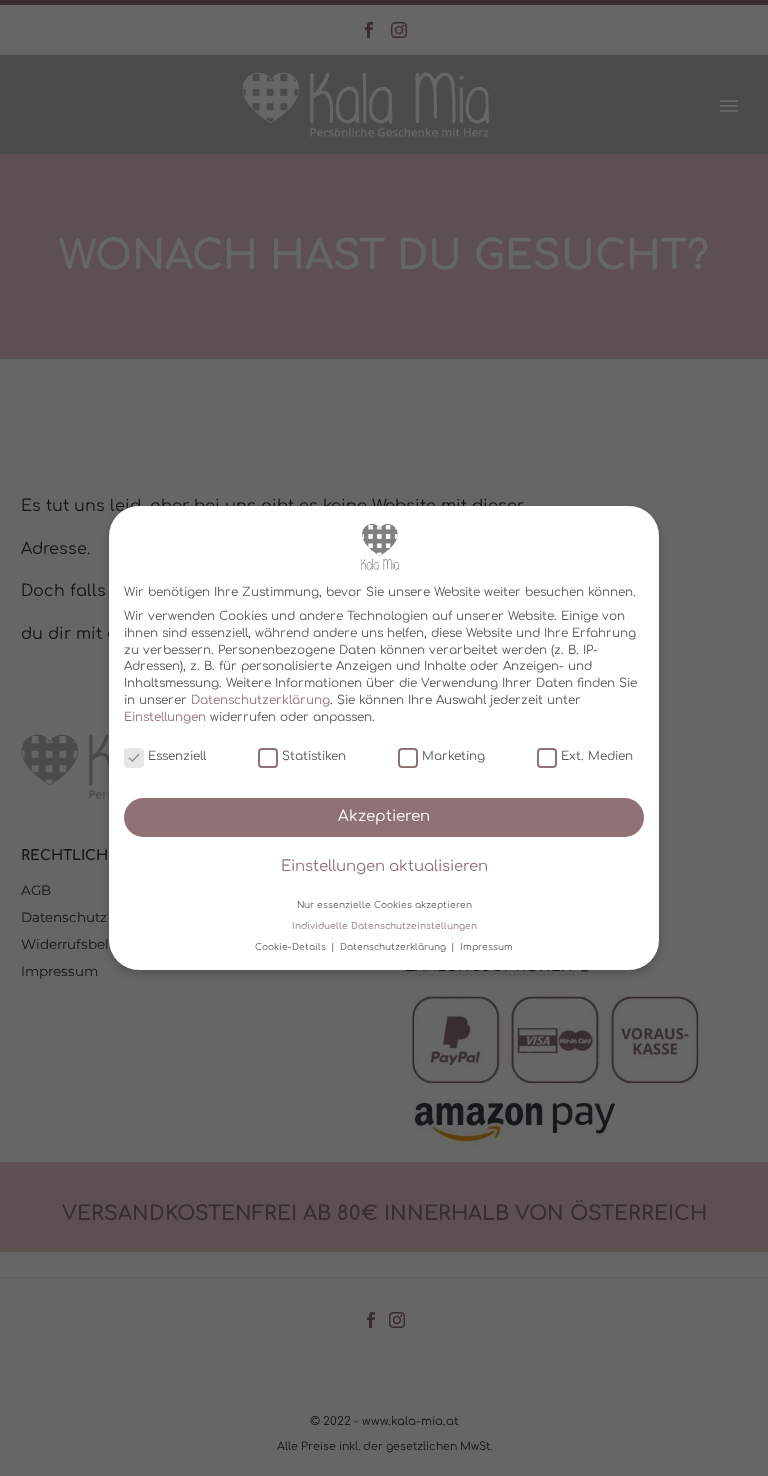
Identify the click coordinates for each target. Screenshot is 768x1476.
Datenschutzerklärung (260, 700)
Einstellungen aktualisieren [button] (384, 866)
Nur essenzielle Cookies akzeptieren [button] (384, 904)
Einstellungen (165, 717)
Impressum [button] (486, 947)
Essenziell (177, 756)
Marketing (453, 756)
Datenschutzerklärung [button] (394, 947)
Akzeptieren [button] (384, 816)
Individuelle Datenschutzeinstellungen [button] (384, 926)
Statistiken (314, 756)
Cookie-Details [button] (292, 947)
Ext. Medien (597, 756)
